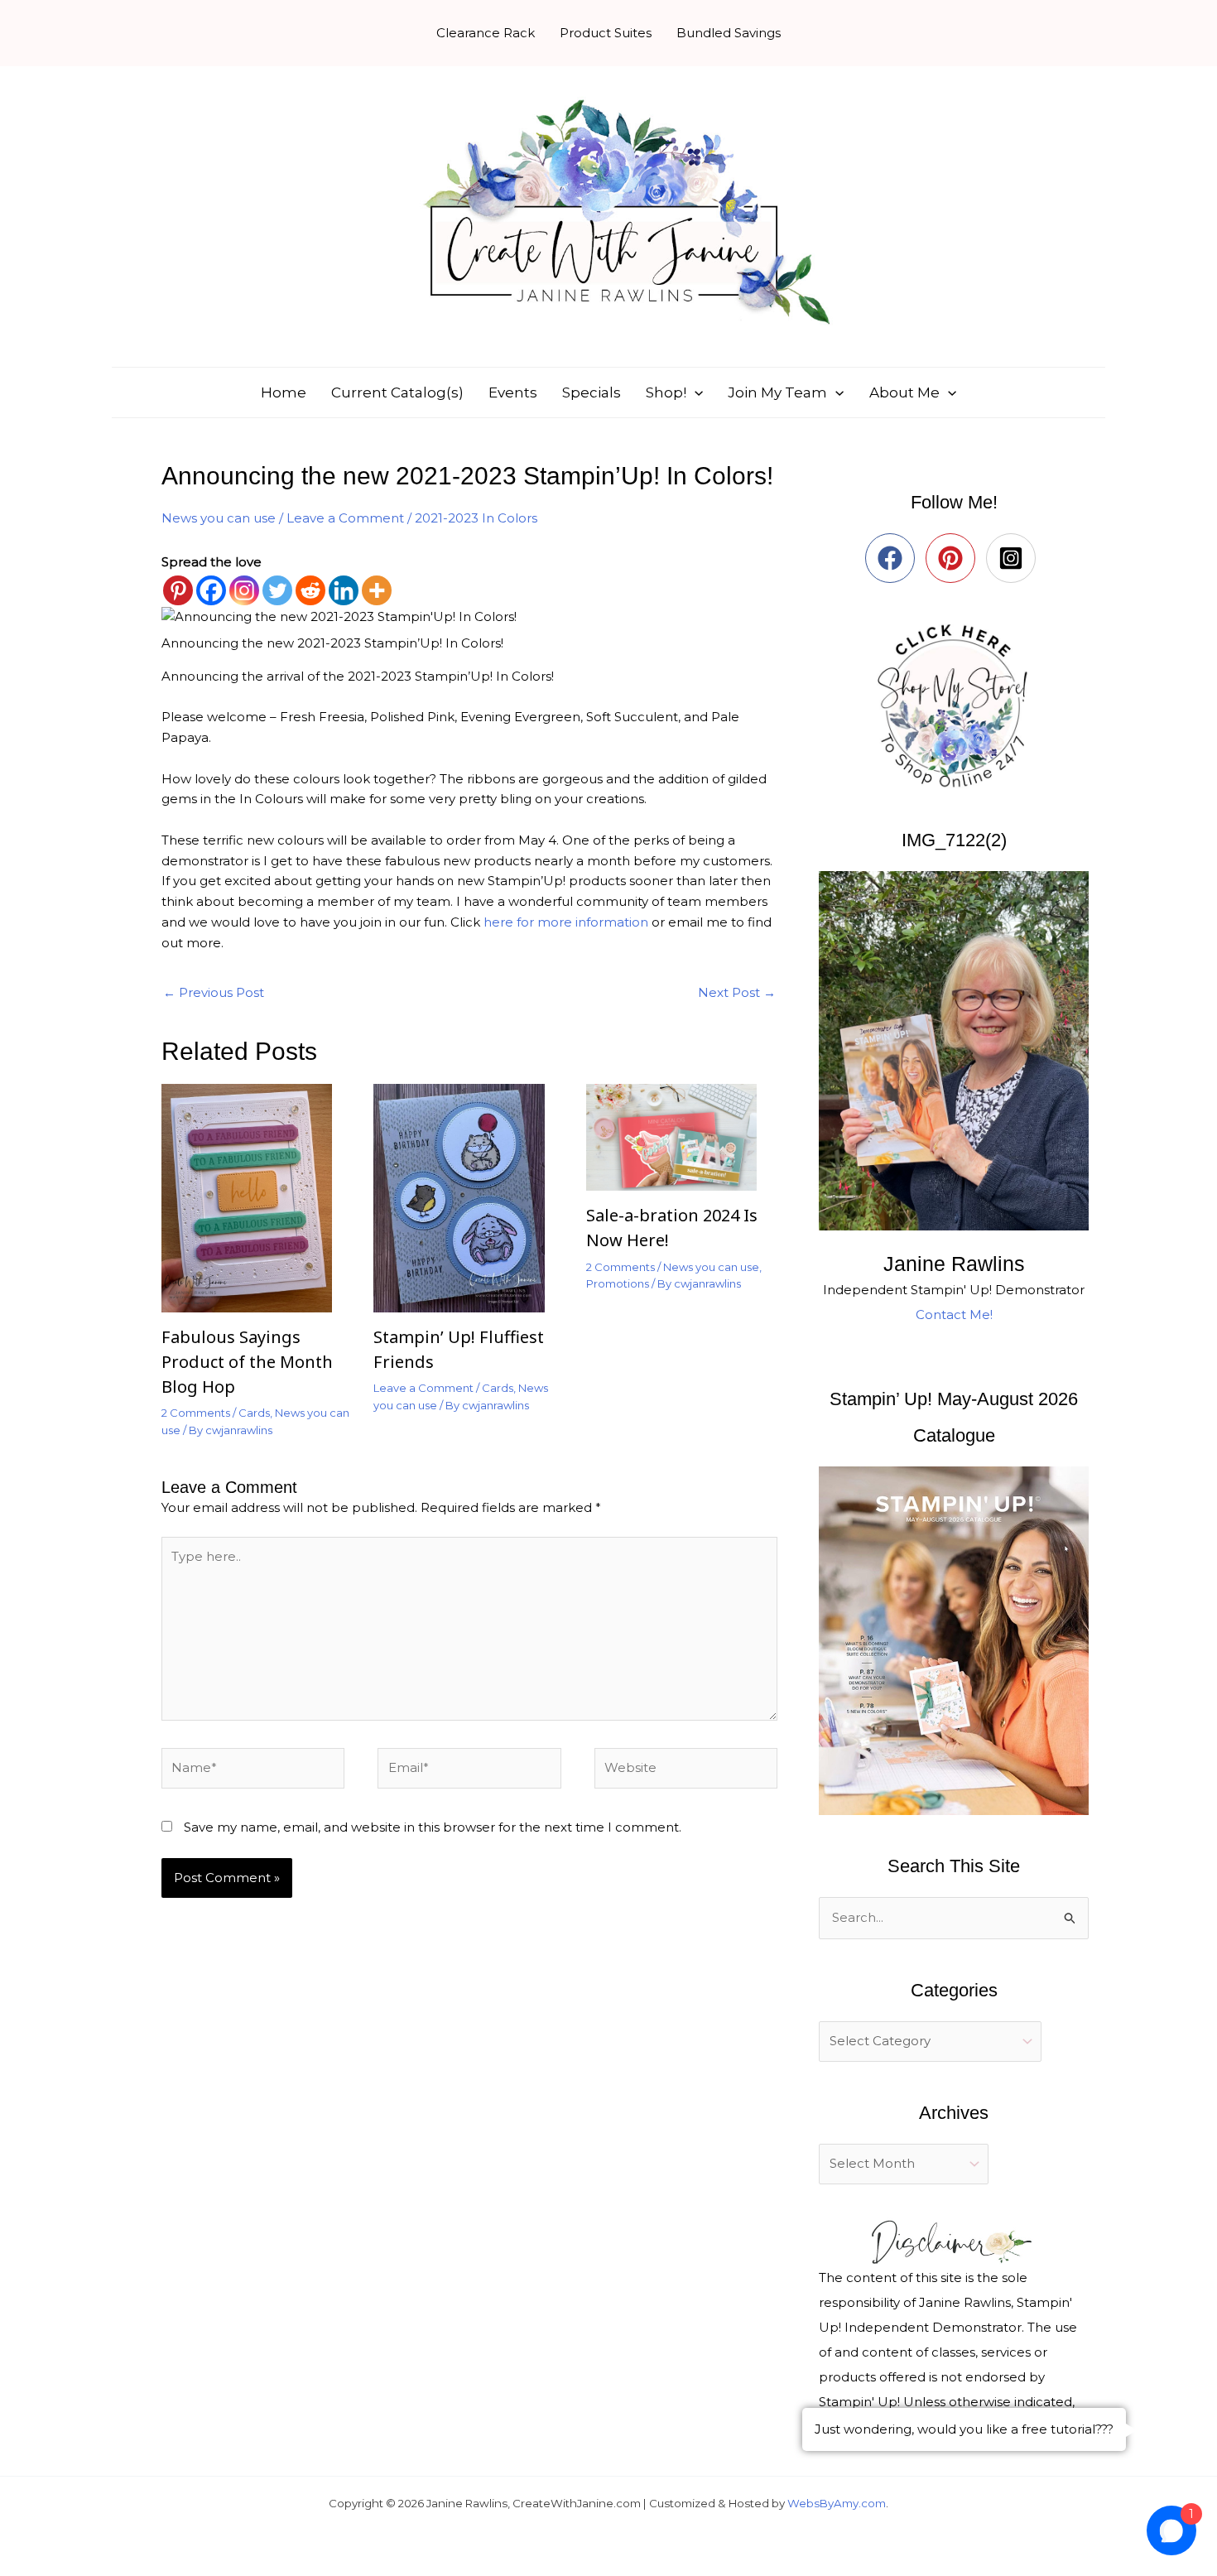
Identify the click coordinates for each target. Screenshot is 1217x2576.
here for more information (566, 922)
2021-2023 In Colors (476, 518)
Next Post (737, 992)
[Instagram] (244, 590)
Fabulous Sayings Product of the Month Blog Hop (247, 1362)
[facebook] (894, 558)
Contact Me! (954, 1314)
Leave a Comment (345, 518)
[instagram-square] (1015, 558)
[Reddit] (310, 590)
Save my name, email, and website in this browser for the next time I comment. (433, 1827)
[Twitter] (277, 590)
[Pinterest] (178, 590)
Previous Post (214, 992)
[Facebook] (211, 590)
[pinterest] (954, 558)
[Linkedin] (344, 590)
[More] (377, 590)
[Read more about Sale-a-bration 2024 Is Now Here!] (682, 1136)
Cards (254, 1413)
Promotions (618, 1283)
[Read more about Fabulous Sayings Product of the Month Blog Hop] (257, 1197)
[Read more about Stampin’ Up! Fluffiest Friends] (469, 1197)
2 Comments (196, 1413)
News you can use (219, 518)
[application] (695, 392)
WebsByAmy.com (837, 2503)
